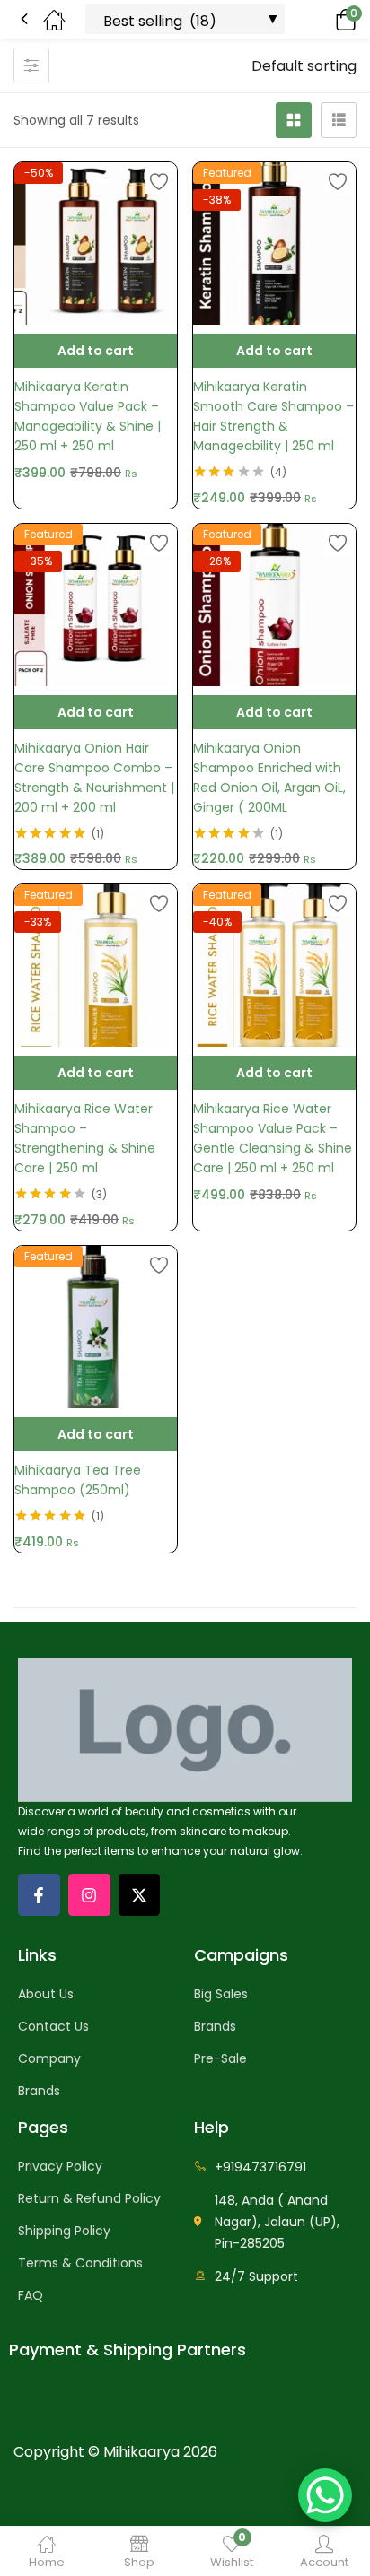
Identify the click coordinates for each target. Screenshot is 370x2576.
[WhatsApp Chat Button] (325, 2495)
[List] (339, 120)
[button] (321, 19)
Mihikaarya (141, 2452)
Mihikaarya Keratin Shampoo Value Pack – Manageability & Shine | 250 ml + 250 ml (88, 416)
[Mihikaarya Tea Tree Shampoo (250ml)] (96, 1327)
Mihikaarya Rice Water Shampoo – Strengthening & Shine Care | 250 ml (85, 1138)
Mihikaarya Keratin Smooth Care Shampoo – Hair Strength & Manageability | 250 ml (273, 416)
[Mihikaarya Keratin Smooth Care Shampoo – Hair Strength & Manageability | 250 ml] (274, 244)
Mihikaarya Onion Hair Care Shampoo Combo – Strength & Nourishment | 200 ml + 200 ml (94, 778)
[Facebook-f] (39, 1895)
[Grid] (294, 120)
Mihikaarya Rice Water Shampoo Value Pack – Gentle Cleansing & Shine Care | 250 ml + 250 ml (273, 1138)
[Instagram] (89, 1895)
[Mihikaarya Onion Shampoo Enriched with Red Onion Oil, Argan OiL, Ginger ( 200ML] (274, 605)
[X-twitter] (140, 1895)
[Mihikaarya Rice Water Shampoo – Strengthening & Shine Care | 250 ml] (96, 966)
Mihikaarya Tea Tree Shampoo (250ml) (78, 1480)
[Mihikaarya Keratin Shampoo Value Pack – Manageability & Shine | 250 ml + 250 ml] (96, 244)
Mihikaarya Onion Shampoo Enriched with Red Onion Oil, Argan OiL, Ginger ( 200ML (269, 778)
